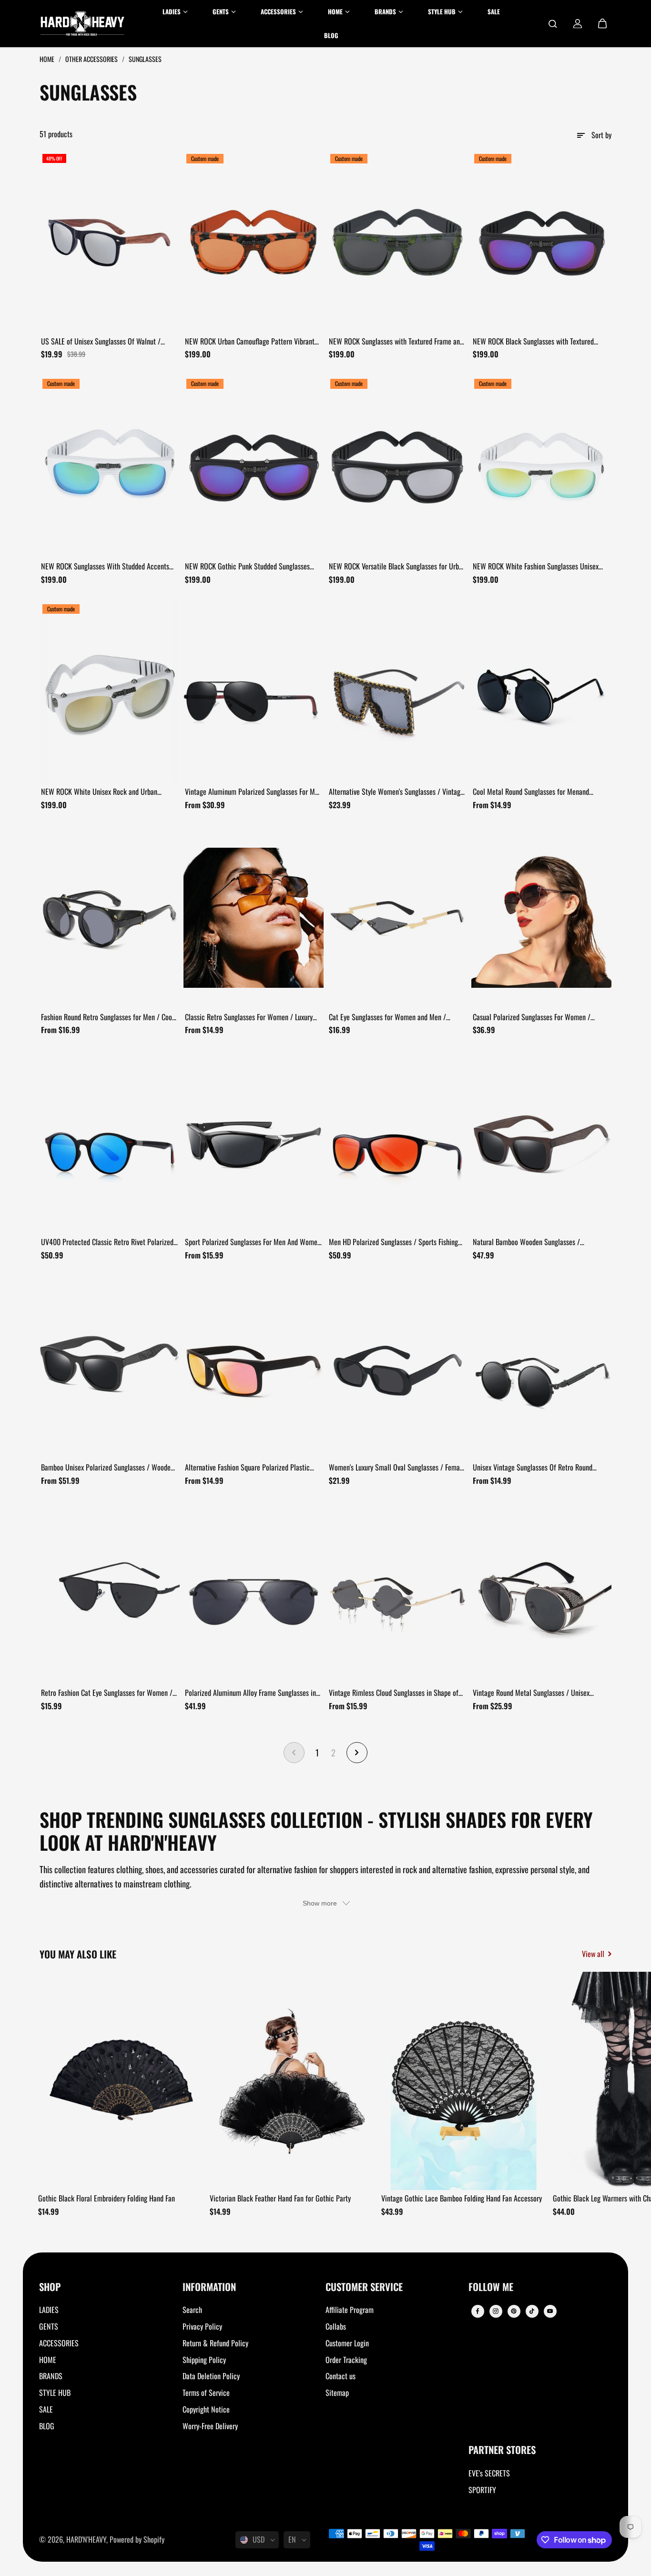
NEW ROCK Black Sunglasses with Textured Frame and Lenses (533, 342)
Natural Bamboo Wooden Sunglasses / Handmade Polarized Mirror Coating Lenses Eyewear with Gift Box (533, 1242)
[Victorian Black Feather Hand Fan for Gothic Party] (292, 2081)
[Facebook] (478, 2311)
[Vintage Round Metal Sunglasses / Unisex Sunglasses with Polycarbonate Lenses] (541, 1593)
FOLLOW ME (491, 2287)
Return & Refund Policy (215, 2343)
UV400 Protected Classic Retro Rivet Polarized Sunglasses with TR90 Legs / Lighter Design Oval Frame (109, 1242)
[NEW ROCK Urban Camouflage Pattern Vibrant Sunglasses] (254, 242)
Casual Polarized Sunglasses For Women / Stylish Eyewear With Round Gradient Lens (532, 1017)
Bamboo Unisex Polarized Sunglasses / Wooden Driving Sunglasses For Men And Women (107, 1468)
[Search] (553, 24)
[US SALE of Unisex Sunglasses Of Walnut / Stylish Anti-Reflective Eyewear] (110, 242)
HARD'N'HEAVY (86, 2539)
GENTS (49, 2326)
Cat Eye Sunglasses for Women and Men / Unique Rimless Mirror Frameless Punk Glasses (395, 1017)
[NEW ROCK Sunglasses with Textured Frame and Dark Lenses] (397, 242)
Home (48, 59)
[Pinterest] (514, 2311)
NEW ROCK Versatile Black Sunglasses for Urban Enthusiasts (397, 567)
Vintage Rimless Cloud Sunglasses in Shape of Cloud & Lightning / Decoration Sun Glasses (394, 1693)
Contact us (341, 2376)
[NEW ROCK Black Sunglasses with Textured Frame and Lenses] (541, 242)
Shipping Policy (204, 2360)
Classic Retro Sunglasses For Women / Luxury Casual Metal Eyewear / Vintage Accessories (249, 1017)
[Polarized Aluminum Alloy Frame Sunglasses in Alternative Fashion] (254, 1593)
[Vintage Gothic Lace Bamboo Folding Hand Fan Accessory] (464, 2081)
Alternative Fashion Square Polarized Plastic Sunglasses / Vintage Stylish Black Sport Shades (253, 1468)
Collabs (336, 2326)
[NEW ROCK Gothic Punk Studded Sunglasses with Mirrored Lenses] (254, 467)
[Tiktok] (532, 2311)
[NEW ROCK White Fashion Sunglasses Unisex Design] (541, 467)
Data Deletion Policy (211, 2376)
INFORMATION (209, 2287)
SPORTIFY (482, 2490)
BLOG (47, 2426)
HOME (48, 2360)
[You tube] (550, 2311)
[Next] (596, 2084)
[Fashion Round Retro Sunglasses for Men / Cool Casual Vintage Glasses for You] (110, 918)
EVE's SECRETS (489, 2473)
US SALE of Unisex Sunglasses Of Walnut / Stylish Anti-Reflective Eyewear (101, 342)
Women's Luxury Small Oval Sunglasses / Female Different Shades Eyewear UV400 (397, 1468)
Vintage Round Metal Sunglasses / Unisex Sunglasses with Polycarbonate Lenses (531, 1693)
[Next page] (357, 1753)
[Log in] (578, 24)
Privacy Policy (202, 2326)
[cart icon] (602, 24)
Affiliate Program (350, 2310)
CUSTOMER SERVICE (364, 2287)
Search (192, 2310)
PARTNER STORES (502, 2450)
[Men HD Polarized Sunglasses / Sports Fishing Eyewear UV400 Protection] (397, 1143)
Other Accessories (92, 59)
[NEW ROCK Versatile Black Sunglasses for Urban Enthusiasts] (397, 467)
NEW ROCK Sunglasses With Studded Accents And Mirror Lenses (105, 567)
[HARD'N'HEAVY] (82, 24)
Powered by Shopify (137, 2539)
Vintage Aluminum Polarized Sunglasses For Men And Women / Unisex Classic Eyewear (253, 792)
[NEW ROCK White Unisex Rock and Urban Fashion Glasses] (110, 692)
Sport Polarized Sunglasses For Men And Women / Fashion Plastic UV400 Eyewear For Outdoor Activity (253, 1242)
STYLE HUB (55, 2393)
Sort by (601, 135)
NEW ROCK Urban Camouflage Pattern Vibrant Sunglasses (250, 342)
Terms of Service (206, 2393)
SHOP (50, 2287)
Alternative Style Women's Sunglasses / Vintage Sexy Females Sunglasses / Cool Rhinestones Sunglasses (396, 792)
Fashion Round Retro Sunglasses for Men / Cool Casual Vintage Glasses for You (107, 1017)
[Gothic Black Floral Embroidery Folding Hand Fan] (121, 2081)
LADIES (49, 2310)
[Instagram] (496, 2311)
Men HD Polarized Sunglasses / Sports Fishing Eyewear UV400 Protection (393, 1242)
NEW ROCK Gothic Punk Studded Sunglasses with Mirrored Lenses (247, 567)
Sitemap (337, 2393)
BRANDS (51, 2376)
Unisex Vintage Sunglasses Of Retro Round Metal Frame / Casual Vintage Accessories (533, 1468)
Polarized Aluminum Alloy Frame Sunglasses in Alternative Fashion (250, 1693)
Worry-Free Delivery (210, 2426)
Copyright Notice (206, 2409)
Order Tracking (346, 2360)
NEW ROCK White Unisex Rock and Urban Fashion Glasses (99, 792)
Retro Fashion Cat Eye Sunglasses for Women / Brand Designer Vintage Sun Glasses (107, 1693)
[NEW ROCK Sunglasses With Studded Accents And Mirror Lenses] (110, 467)
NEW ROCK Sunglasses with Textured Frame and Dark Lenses (396, 342)
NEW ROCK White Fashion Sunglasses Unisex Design (536, 567)
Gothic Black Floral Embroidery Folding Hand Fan (107, 2198)
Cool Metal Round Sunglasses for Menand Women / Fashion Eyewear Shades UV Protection (541, 792)
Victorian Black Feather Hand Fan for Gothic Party (280, 2198)
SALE (46, 2409)
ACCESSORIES (59, 2343)
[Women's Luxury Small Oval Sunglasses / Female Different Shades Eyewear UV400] (397, 1368)
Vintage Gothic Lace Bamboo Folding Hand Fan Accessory (462, 2198)
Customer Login (347, 2343)
